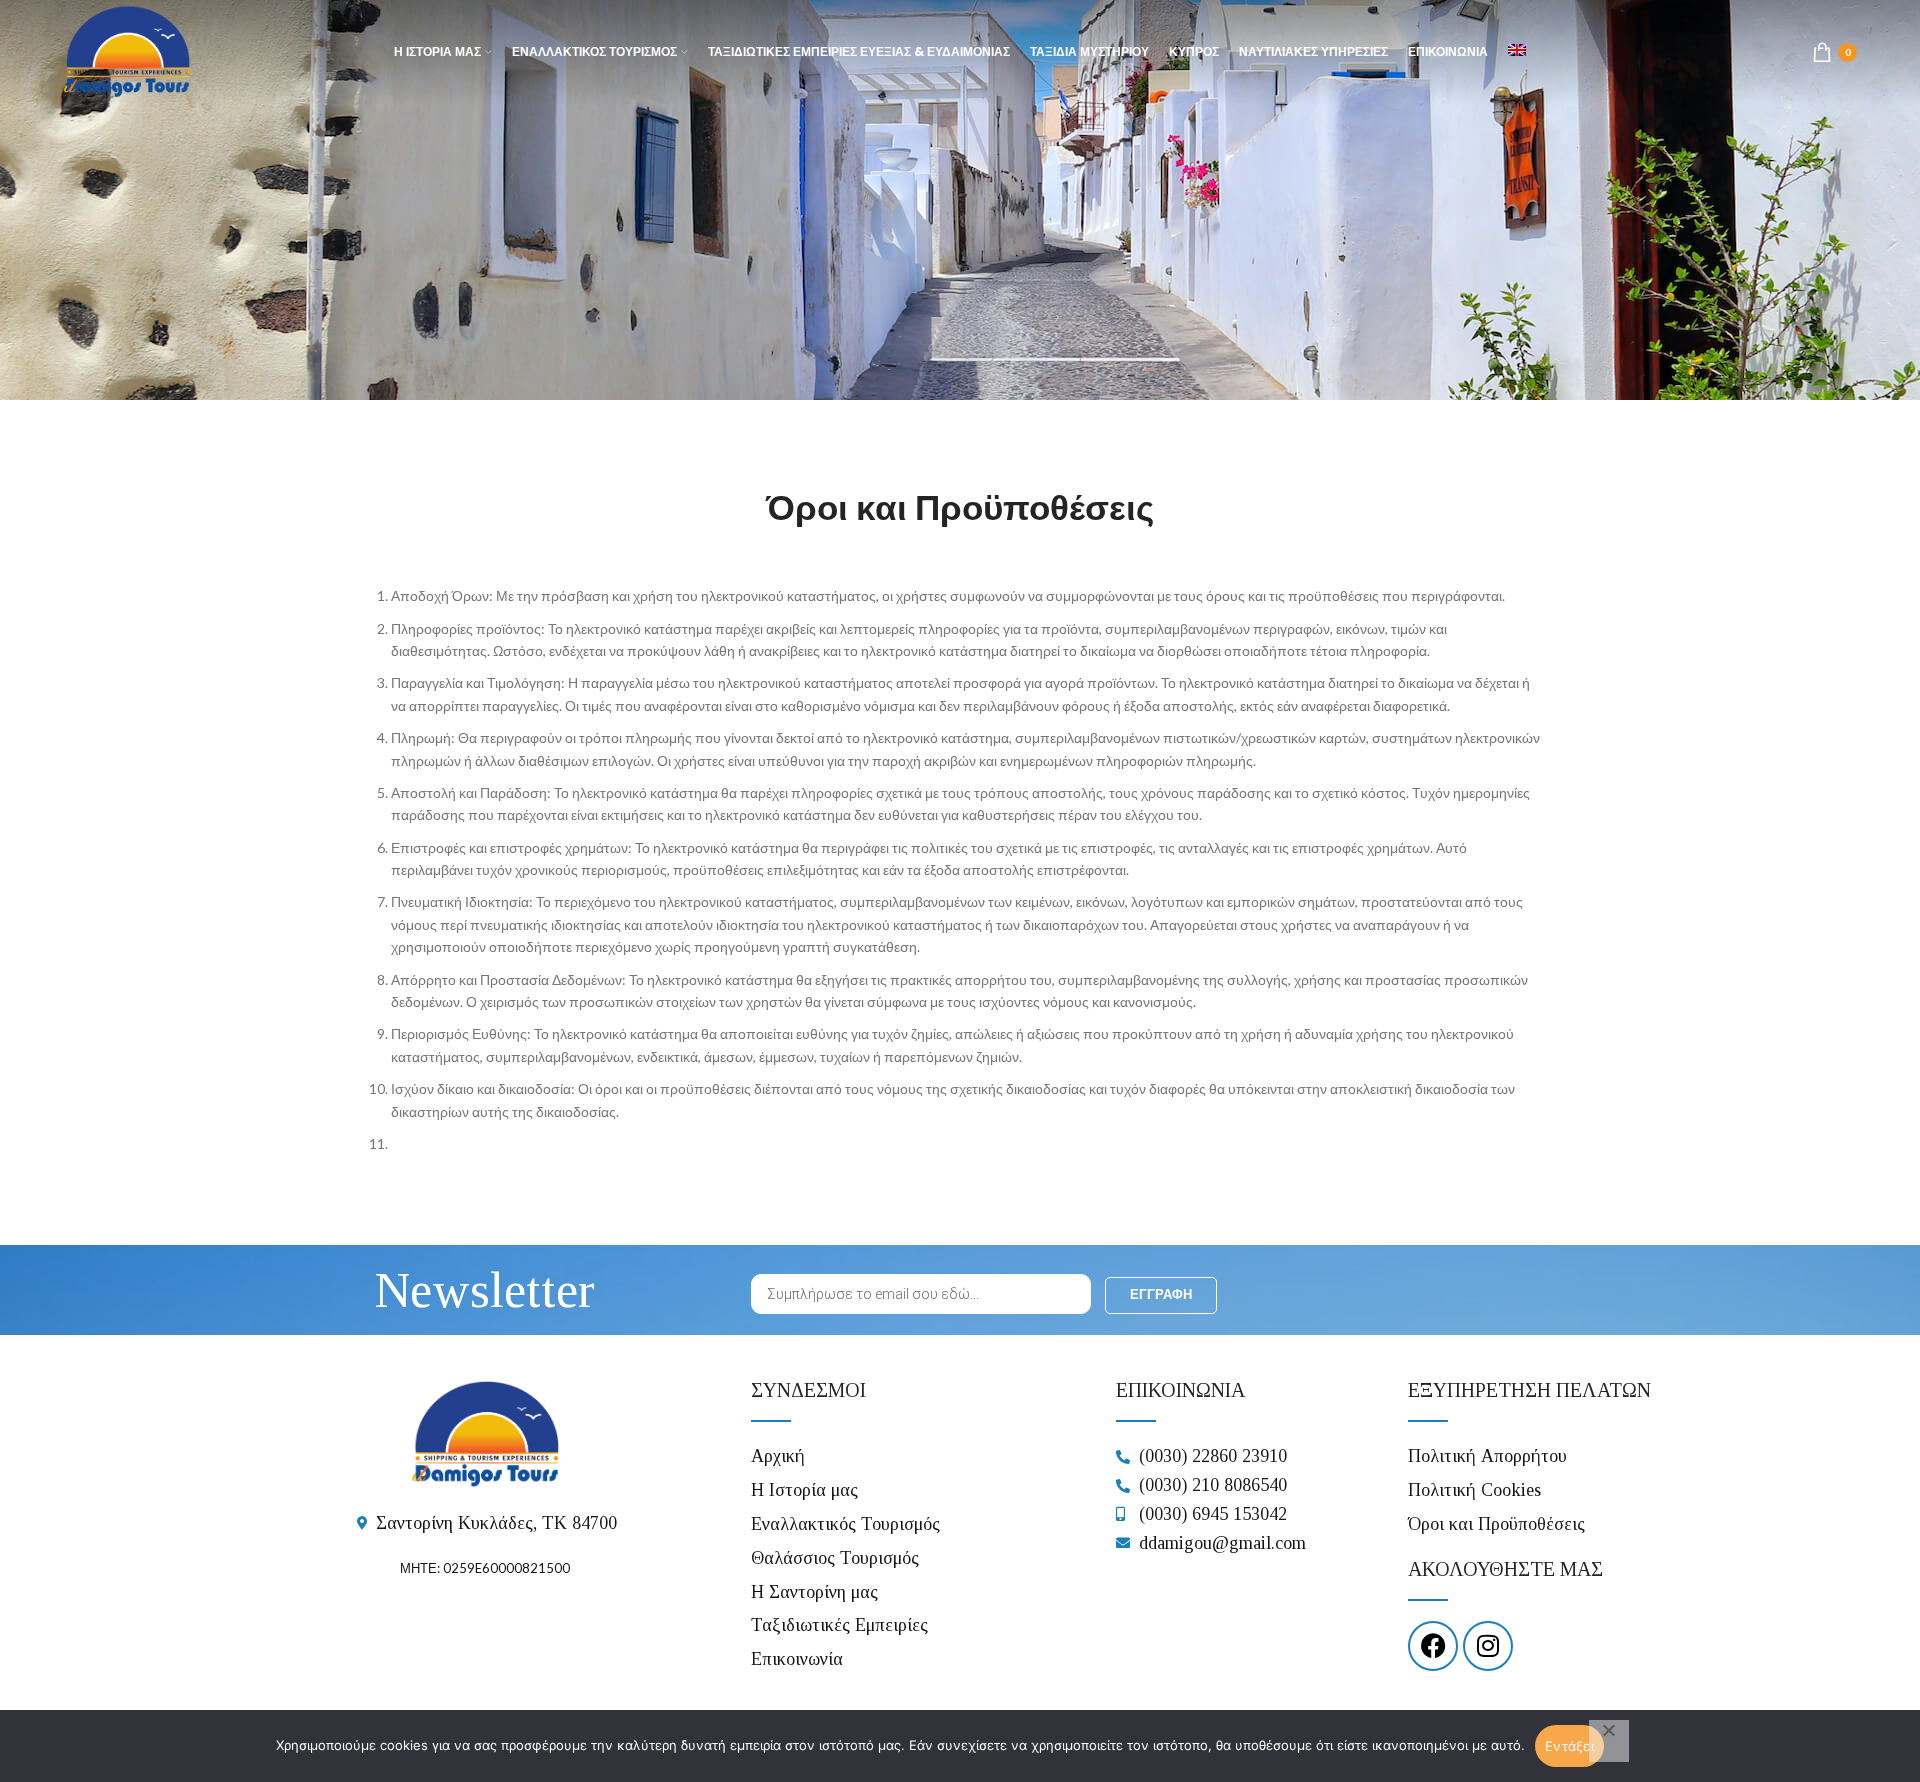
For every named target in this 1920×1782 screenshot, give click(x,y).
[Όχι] (1609, 1741)
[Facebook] (1433, 1646)
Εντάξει (1569, 1746)
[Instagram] (1488, 1646)
